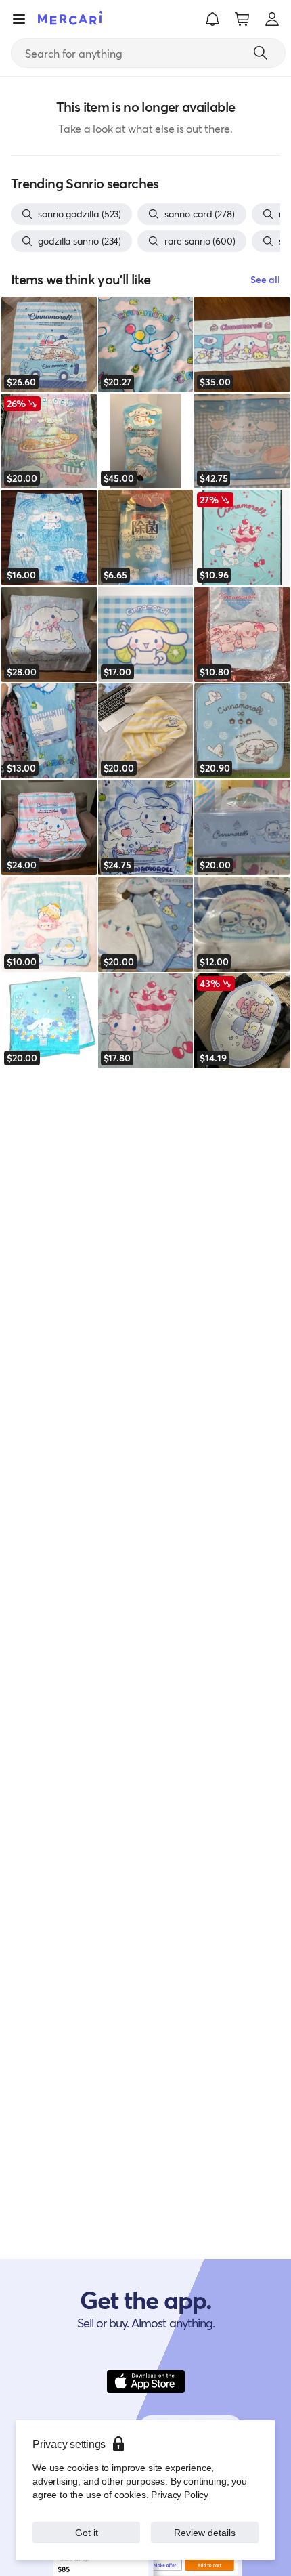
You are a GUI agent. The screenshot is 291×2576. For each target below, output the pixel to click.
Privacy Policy (180, 2494)
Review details (205, 2532)
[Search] (261, 53)
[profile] (272, 19)
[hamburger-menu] (19, 19)
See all (265, 279)
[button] (212, 19)
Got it (86, 2532)
